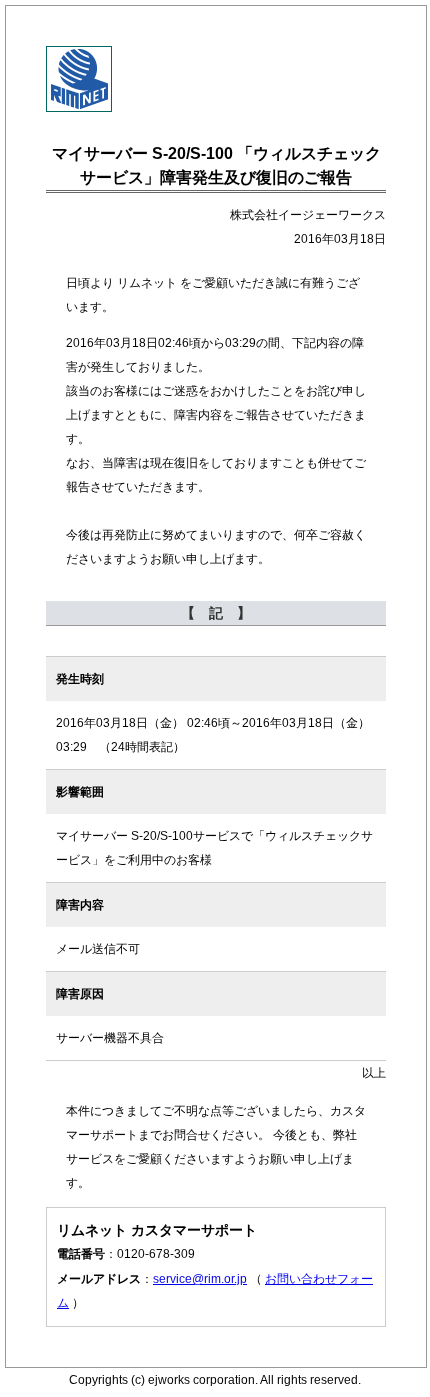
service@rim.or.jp (200, 1279)
